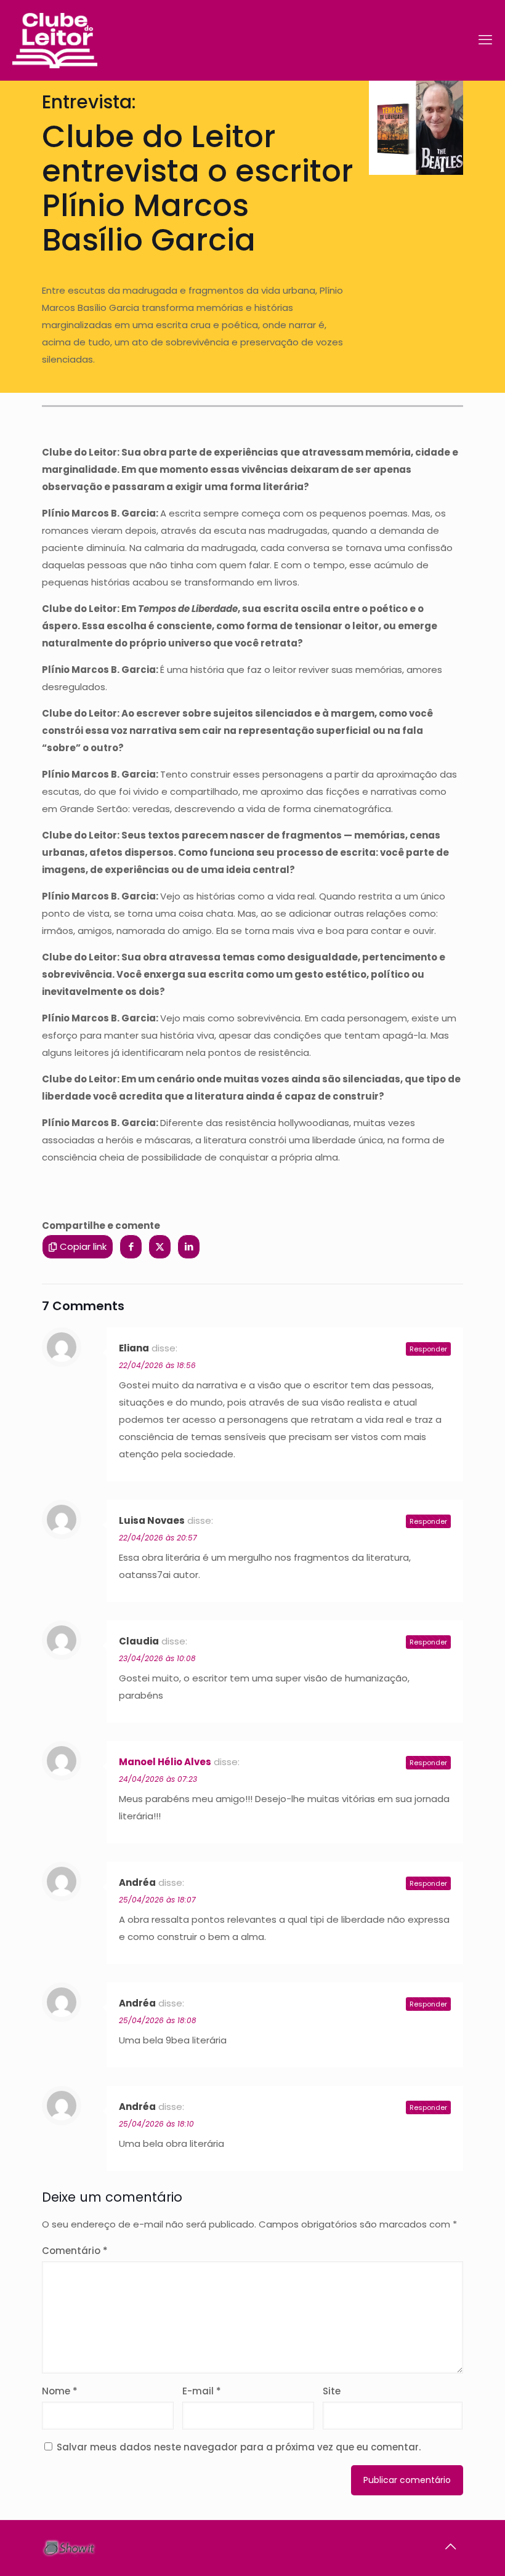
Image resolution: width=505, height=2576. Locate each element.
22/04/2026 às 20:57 (158, 1538)
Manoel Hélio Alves (165, 1762)
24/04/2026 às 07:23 (158, 1779)
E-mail (202, 2391)
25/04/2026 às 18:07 (157, 1900)
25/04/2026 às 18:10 (156, 2124)
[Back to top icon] (450, 2546)
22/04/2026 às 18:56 (157, 1365)
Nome (60, 2391)
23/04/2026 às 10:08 (157, 1658)
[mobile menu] (485, 40)
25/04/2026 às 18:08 (158, 2020)
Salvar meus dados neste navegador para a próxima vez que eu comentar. (239, 2447)
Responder (428, 1349)
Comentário (75, 2251)
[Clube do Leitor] (55, 40)
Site (332, 2391)
